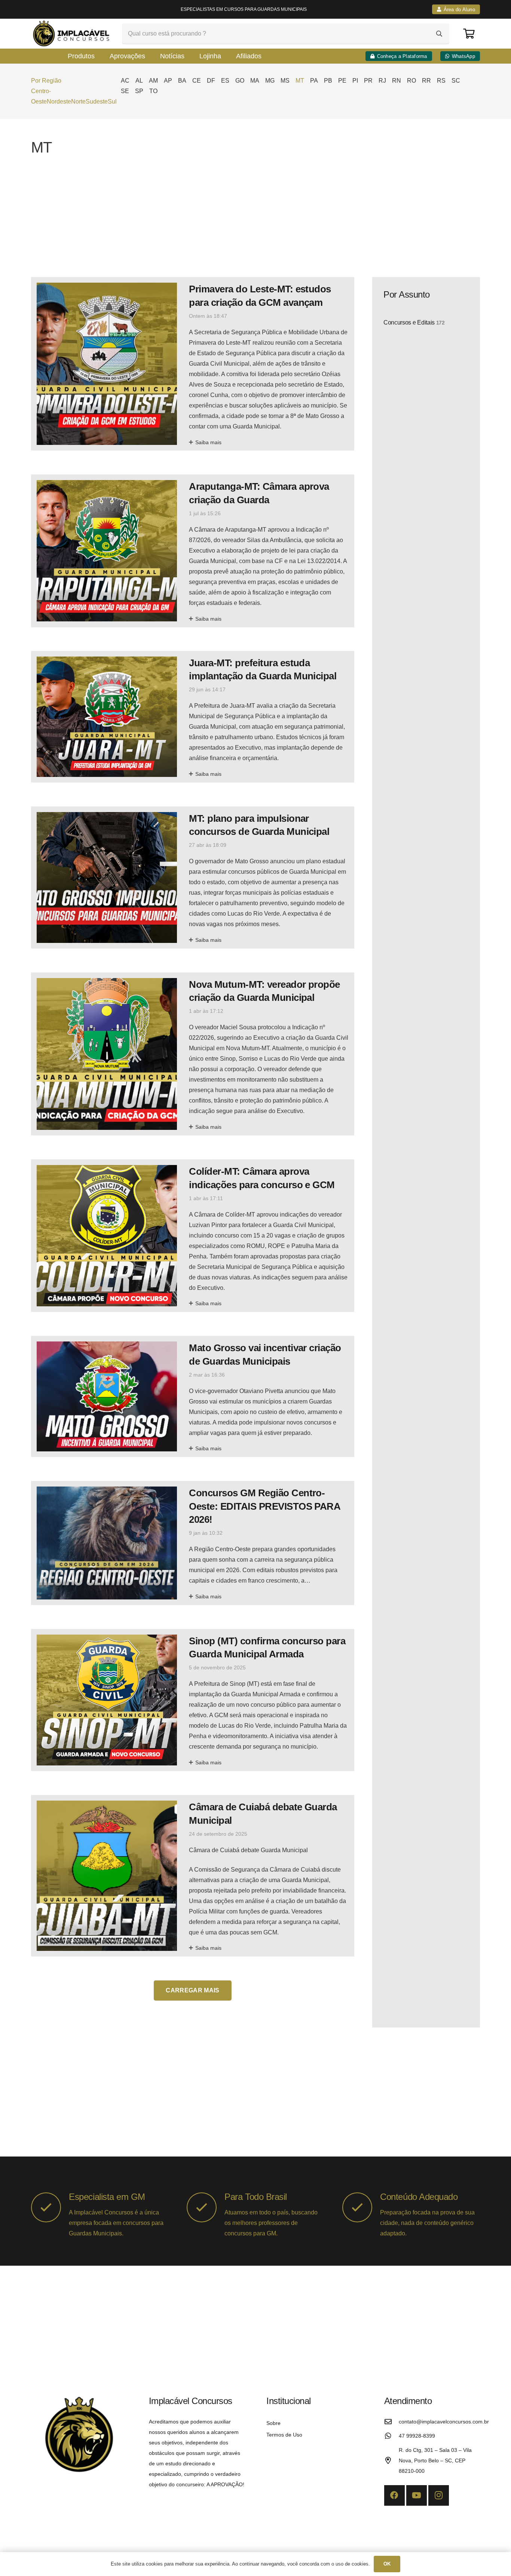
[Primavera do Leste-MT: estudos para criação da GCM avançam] (193, 364)
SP (139, 91)
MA (255, 81)
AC (125, 81)
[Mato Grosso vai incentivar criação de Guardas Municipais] (193, 1396)
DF (211, 81)
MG (270, 81)
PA (314, 81)
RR (426, 81)
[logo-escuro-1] (72, 34)
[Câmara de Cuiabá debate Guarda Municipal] (193, 1876)
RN (397, 81)
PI (355, 81)
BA (182, 81)
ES (225, 81)
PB (328, 81)
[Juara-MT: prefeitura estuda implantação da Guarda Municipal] (193, 717)
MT (300, 81)
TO (153, 91)
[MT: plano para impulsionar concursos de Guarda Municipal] (193, 877)
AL (139, 81)
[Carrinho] (469, 33)
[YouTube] (417, 2495)
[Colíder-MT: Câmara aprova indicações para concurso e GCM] (193, 1236)
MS (285, 81)
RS (441, 81)
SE (125, 91)
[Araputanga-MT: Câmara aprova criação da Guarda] (193, 551)
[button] (46, 81)
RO (411, 81)
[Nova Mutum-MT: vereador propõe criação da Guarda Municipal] (193, 1054)
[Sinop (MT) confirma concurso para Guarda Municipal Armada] (193, 1700)
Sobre (273, 2423)
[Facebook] (394, 2495)
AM (153, 81)
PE (342, 81)
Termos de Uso (284, 2435)
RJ (382, 81)
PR (368, 81)
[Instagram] (439, 2495)
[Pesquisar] (439, 34)
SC (456, 81)
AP (168, 81)
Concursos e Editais (414, 322)
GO (240, 81)
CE (197, 81)
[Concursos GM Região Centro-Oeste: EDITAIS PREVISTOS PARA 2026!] (193, 1543)
